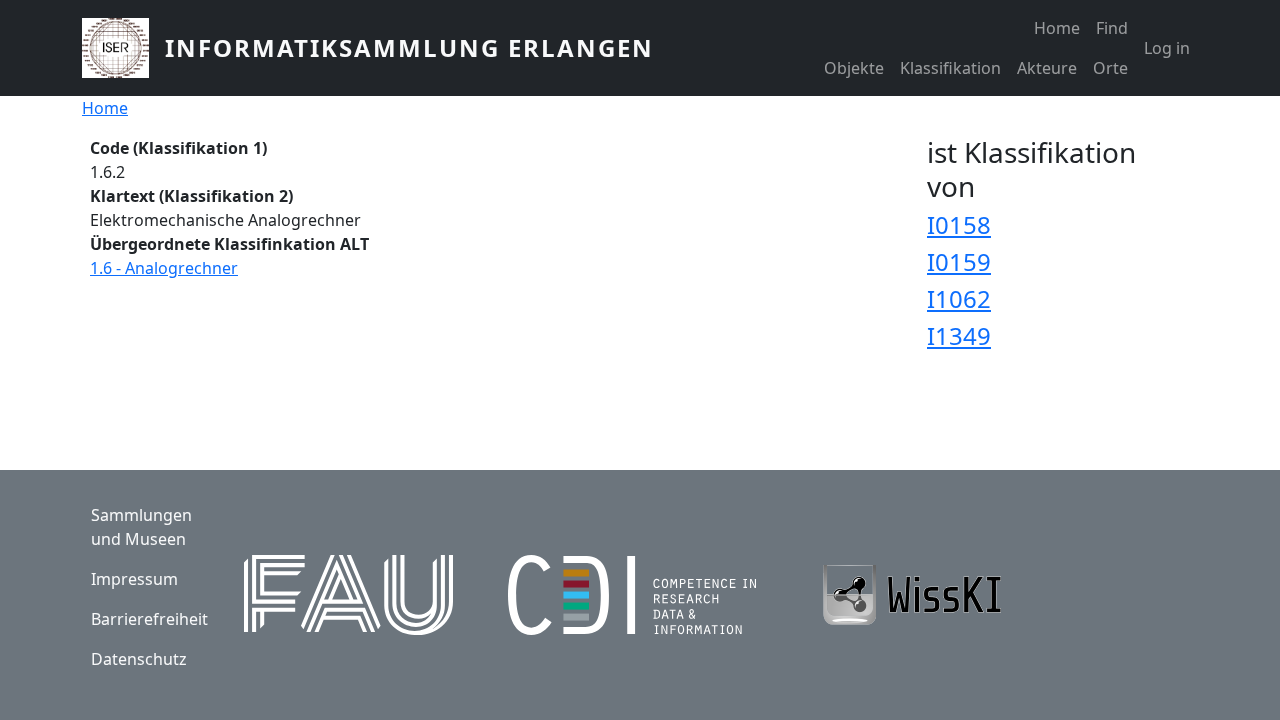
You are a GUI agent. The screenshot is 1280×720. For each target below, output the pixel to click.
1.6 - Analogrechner (164, 268)
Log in (1167, 48)
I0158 (959, 224)
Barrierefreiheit (149, 619)
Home (1057, 28)
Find (1112, 28)
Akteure (1047, 68)
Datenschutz (139, 659)
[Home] (123, 48)
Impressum (134, 579)
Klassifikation (950, 68)
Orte (1110, 68)
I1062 (959, 298)
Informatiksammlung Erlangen (409, 47)
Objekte (854, 68)
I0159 (959, 261)
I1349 (959, 335)
